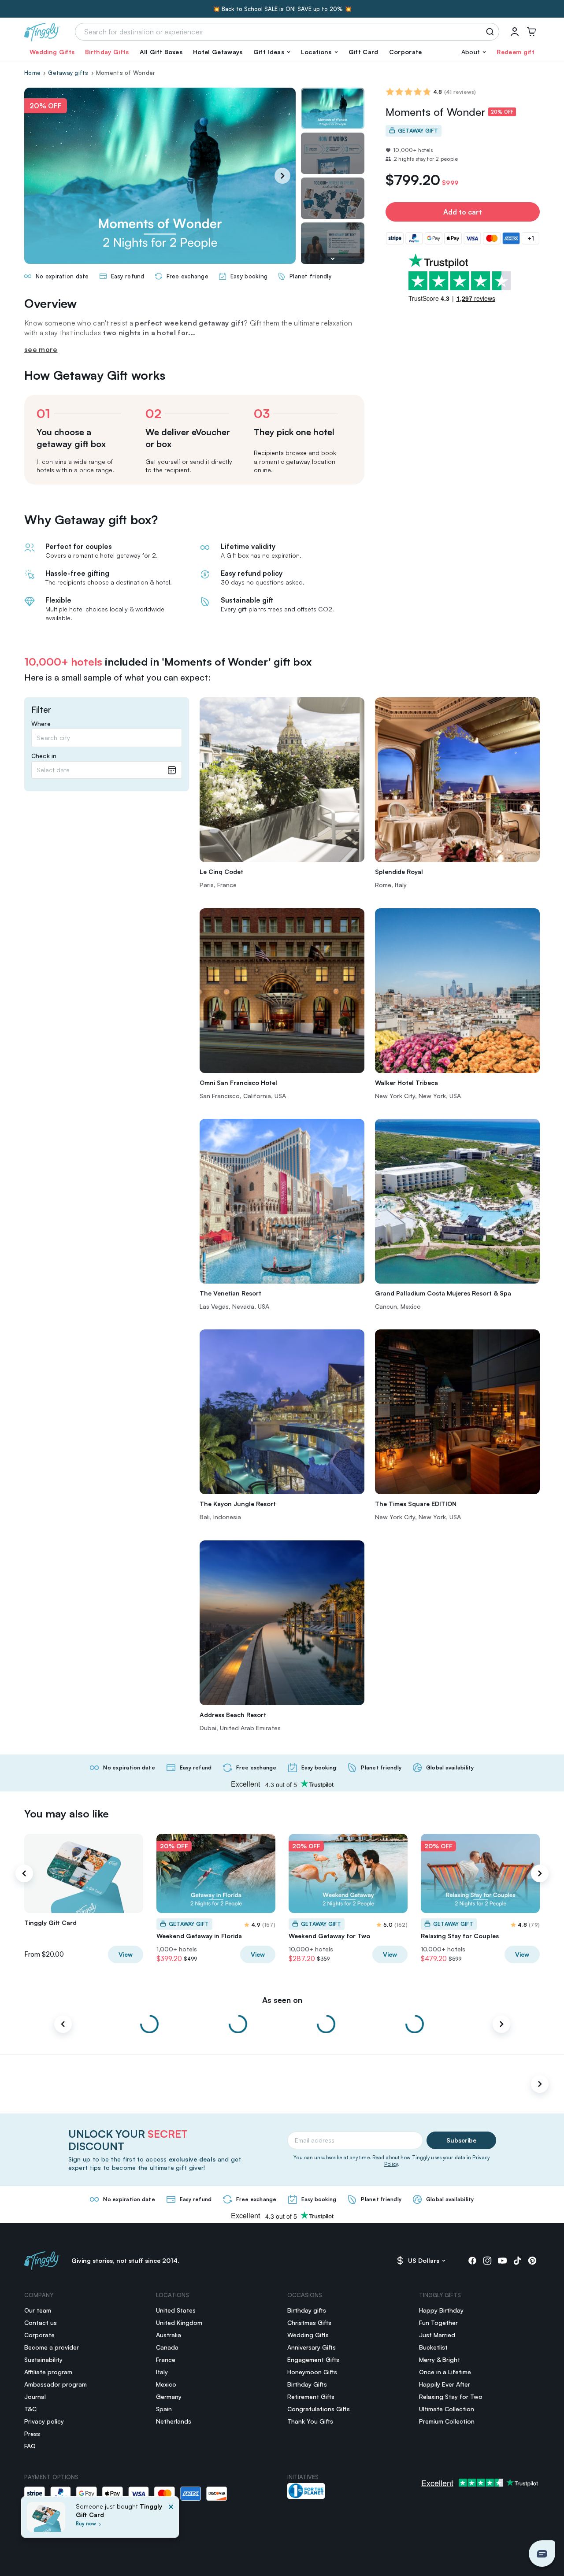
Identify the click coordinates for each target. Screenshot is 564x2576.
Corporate (406, 52)
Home (32, 73)
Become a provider (52, 2347)
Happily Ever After (445, 2384)
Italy (162, 2372)
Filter (41, 710)
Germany (169, 2396)
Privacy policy (44, 2421)
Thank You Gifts (310, 2421)
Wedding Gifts (52, 52)
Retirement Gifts (311, 2396)
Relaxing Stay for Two (451, 2396)
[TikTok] (517, 2261)
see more (41, 349)
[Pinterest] (532, 2261)
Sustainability (43, 2359)
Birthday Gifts (107, 52)
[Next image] (333, 259)
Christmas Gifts (309, 2322)
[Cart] (531, 32)
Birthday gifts (307, 2310)
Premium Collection (447, 2421)
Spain (164, 2409)
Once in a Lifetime (445, 2372)
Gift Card (364, 52)
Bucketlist (433, 2347)
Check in (44, 756)
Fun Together (438, 2322)
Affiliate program (48, 2372)
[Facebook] (472, 2261)
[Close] (171, 2520)
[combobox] (107, 738)
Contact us (41, 2322)
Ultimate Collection (447, 2409)
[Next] (282, 176)
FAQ (30, 2446)
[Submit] (492, 32)
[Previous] (24, 1873)
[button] (272, 52)
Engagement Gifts (313, 2359)
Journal (35, 2396)
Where (41, 724)
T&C (30, 2409)
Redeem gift (516, 52)
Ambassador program (56, 2384)
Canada (167, 2347)
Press (32, 2434)
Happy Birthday (441, 2310)
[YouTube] (502, 2261)
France (166, 2359)
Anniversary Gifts (312, 2347)
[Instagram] (487, 2261)
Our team (38, 2310)
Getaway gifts (68, 73)
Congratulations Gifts (319, 2409)
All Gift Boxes (161, 52)
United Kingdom (179, 2322)
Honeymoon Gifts (312, 2372)
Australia (169, 2335)
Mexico (166, 2384)
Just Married (437, 2335)
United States (176, 2310)
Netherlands (174, 2421)
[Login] (515, 32)
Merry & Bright (440, 2359)
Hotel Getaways (218, 52)
